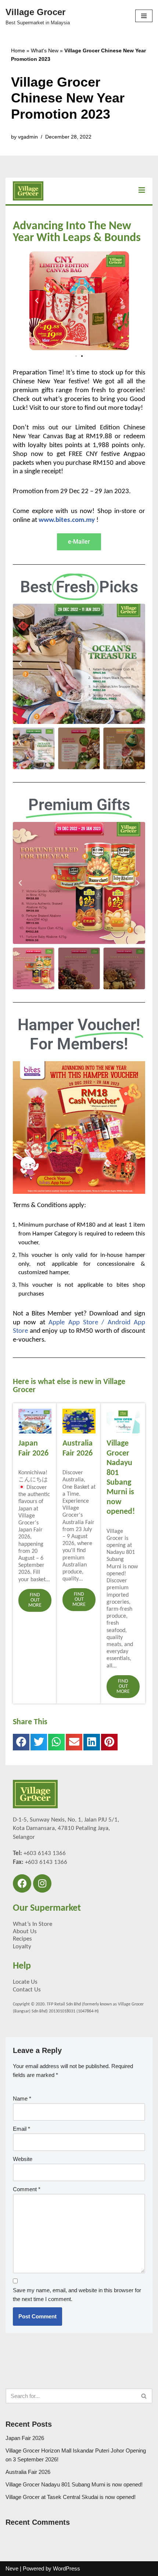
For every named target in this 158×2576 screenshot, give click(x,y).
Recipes (22, 1939)
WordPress (67, 2568)
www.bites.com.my (67, 520)
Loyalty (22, 1947)
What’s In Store (33, 1924)
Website (23, 2159)
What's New (45, 50)
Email (21, 2129)
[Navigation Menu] (144, 16)
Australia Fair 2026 (28, 2472)
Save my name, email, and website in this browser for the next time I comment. (77, 2295)
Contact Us (27, 1990)
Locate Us (25, 1982)
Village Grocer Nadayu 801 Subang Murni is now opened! (74, 2484)
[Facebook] (22, 1883)
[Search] (144, 2396)
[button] (37, 301)
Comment (27, 2189)
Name (22, 2099)
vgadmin (28, 137)
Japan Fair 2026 (25, 2438)
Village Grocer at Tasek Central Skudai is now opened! (71, 2497)
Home (18, 50)
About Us (25, 1932)
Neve (12, 2568)
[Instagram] (42, 1883)
